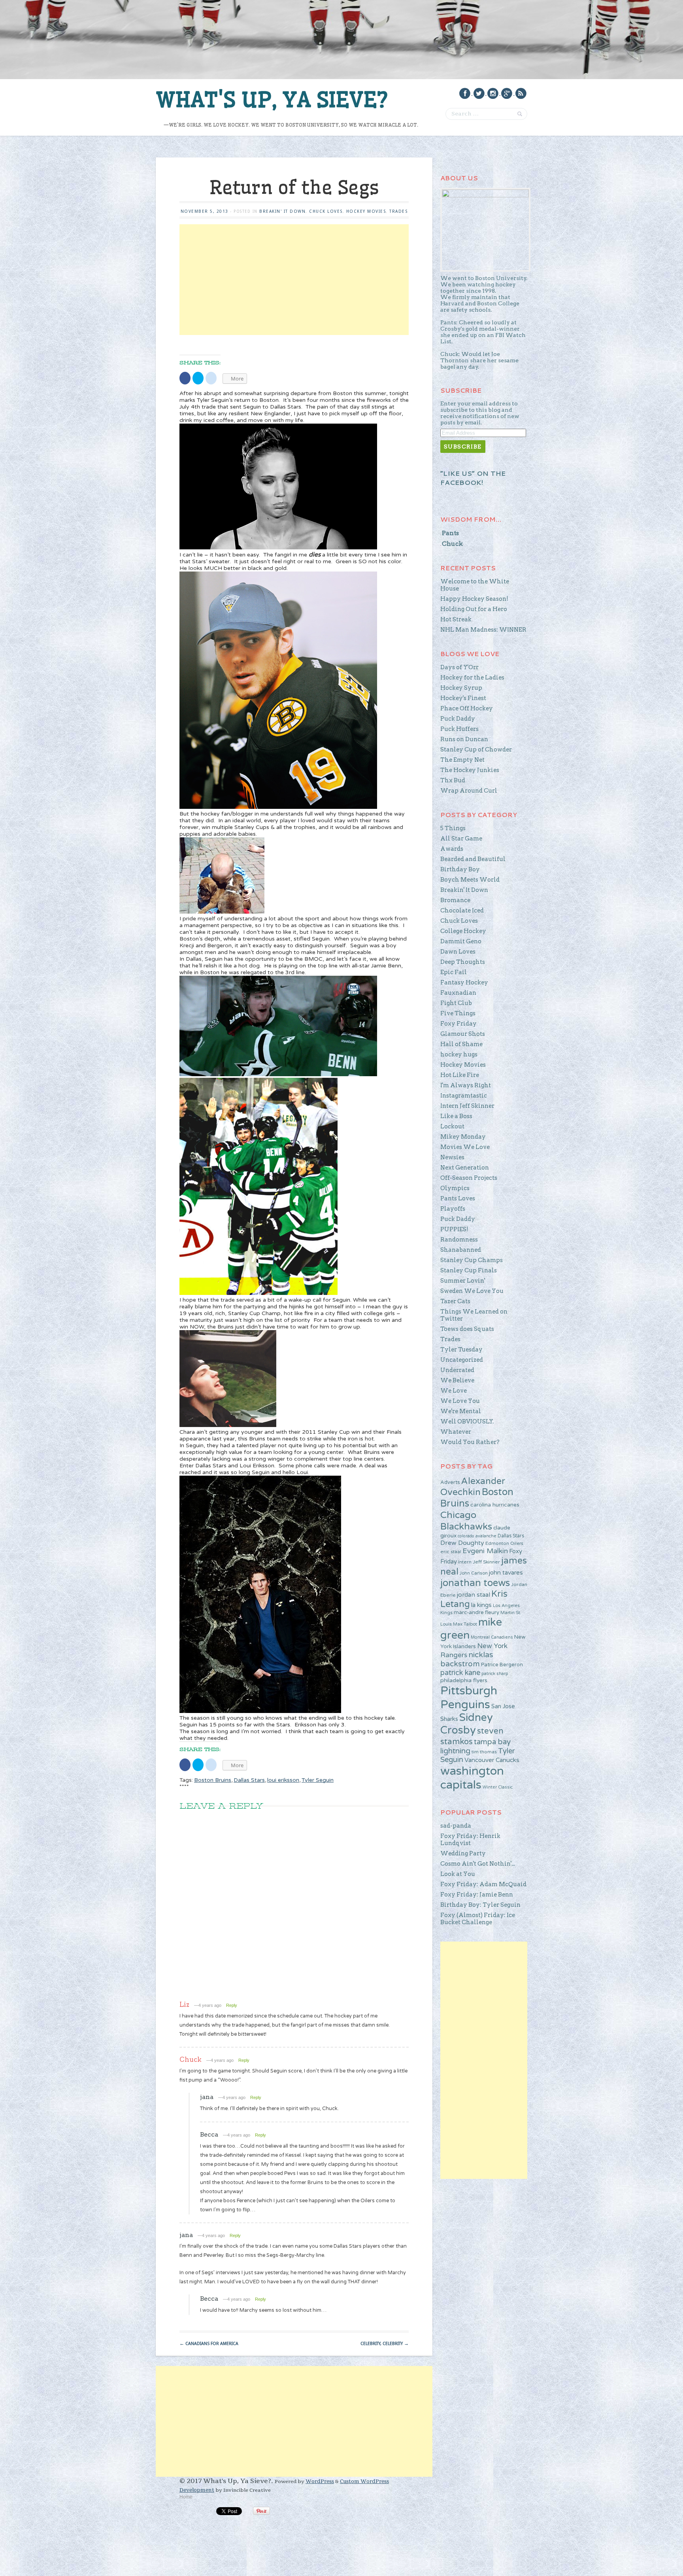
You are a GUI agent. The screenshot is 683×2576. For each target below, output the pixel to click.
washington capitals (472, 1778)
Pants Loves (458, 1198)
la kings (481, 1605)
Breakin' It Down (282, 211)
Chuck (191, 2059)
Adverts (450, 1482)
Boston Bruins (213, 1780)
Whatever (456, 1432)
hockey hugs (459, 1054)
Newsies (452, 1157)
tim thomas (484, 1752)
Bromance (455, 900)
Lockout (452, 1126)
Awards (452, 849)
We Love (454, 1391)
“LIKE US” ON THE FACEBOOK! (473, 478)
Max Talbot (465, 1624)
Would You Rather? (470, 1442)
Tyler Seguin (318, 1780)
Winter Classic (498, 1787)
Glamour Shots (463, 1034)
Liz (184, 2004)
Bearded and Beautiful (473, 859)
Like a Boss (456, 1116)
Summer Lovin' (463, 1281)
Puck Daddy (458, 719)
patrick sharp (495, 1674)
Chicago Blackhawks (466, 1521)
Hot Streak (456, 619)
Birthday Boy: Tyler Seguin (480, 1905)
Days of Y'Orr (459, 667)
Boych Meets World (470, 880)
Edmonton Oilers (504, 1543)
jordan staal (474, 1595)
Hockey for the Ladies (472, 678)
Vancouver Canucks (492, 1760)
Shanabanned (461, 1250)
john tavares (506, 1573)
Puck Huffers (459, 729)
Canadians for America (209, 2344)
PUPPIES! (454, 1229)
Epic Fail (454, 972)
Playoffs (453, 1209)
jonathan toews (475, 1583)
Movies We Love (465, 1147)
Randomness (459, 1240)
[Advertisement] (294, 280)
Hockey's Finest (463, 698)
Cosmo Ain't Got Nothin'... (478, 1864)
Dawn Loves (458, 952)
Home (186, 2497)
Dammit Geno (461, 941)
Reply (232, 2005)
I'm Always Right (466, 1085)
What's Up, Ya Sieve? (272, 100)
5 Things (453, 828)
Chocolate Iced (462, 910)
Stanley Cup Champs (472, 1260)
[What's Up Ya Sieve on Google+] (507, 93)
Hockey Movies (366, 211)
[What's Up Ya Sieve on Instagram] (493, 93)
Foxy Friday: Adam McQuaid (483, 1884)
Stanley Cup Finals (469, 1270)
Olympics (455, 1188)
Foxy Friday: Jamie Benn (477, 1895)
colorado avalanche (477, 1536)
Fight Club (456, 1003)
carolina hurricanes (495, 1505)
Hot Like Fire (460, 1075)
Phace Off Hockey (467, 708)
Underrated (457, 1370)
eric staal (451, 1552)
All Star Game (461, 838)
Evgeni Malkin (485, 1551)
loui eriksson (283, 1780)
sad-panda (456, 1826)
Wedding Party (463, 1853)
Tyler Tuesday (461, 1350)
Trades (398, 211)
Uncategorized (462, 1360)
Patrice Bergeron (502, 1665)
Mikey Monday (463, 1137)
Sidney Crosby (467, 1724)
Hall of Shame (461, 1044)
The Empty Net (462, 760)
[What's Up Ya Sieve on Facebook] (465, 93)
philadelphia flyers (464, 1680)
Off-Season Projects (469, 1178)
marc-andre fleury (476, 1613)
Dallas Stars (249, 1780)
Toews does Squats (467, 1329)
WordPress (320, 2481)
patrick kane (460, 1673)
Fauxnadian (458, 993)
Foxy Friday (458, 1024)
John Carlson (474, 1573)
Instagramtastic (464, 1096)
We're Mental (461, 1411)
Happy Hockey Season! (474, 599)
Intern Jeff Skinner (467, 1106)
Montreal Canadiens (492, 1637)
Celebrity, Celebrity (385, 2344)
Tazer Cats (455, 1301)
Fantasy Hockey (464, 982)
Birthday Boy (460, 869)
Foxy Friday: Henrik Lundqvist (470, 1840)
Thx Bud (453, 780)
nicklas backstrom (467, 1659)
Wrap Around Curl (469, 791)
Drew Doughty (462, 1543)
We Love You (460, 1401)
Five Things (458, 1013)
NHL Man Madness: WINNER (483, 630)
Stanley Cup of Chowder (476, 750)
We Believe (457, 1380)
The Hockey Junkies (470, 770)
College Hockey (463, 931)
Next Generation (465, 1168)
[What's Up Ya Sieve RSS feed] (521, 93)
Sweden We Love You (472, 1291)
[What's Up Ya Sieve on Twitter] (479, 93)
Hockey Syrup (461, 688)
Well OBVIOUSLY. (467, 1421)
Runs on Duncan (464, 739)
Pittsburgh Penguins (469, 1698)
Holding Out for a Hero (474, 609)
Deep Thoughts (463, 962)
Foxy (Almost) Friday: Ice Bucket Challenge (478, 1919)
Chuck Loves (326, 211)
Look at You (458, 1874)
